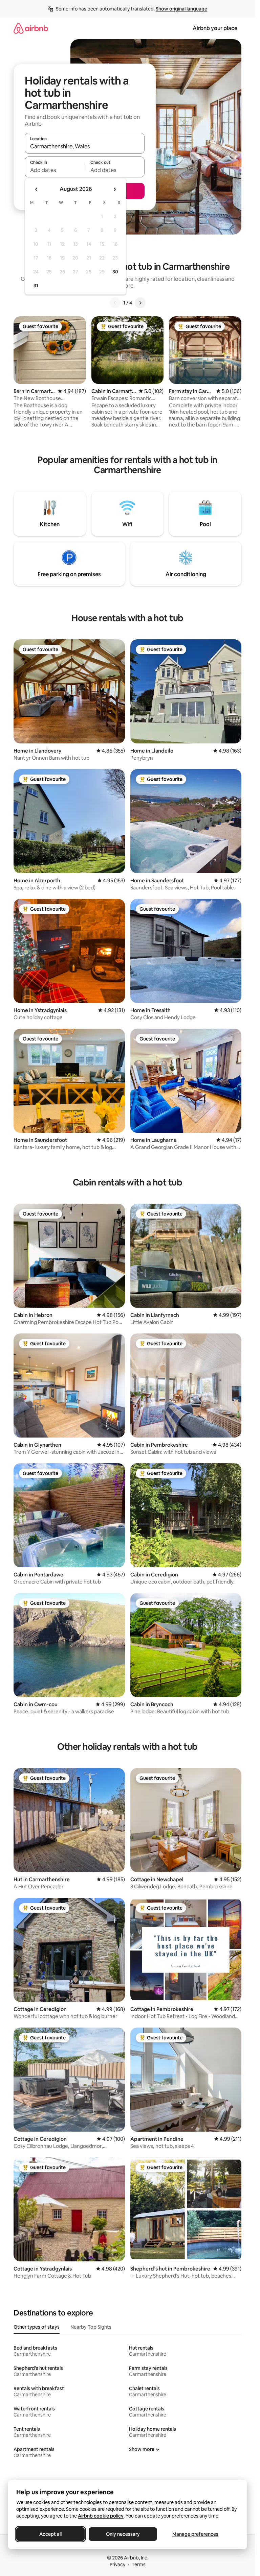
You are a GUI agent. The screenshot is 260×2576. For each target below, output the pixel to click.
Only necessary (123, 2534)
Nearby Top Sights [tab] (91, 2327)
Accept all (50, 2534)
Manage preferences (195, 2534)
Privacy (117, 2565)
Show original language (181, 9)
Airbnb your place (215, 28)
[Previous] (115, 303)
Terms (139, 2565)
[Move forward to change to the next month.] (114, 189)
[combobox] (85, 146)
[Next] (140, 303)
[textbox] (55, 170)
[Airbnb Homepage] (31, 28)
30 (115, 272)
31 (36, 286)
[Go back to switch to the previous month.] (37, 189)
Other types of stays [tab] (37, 2327)
